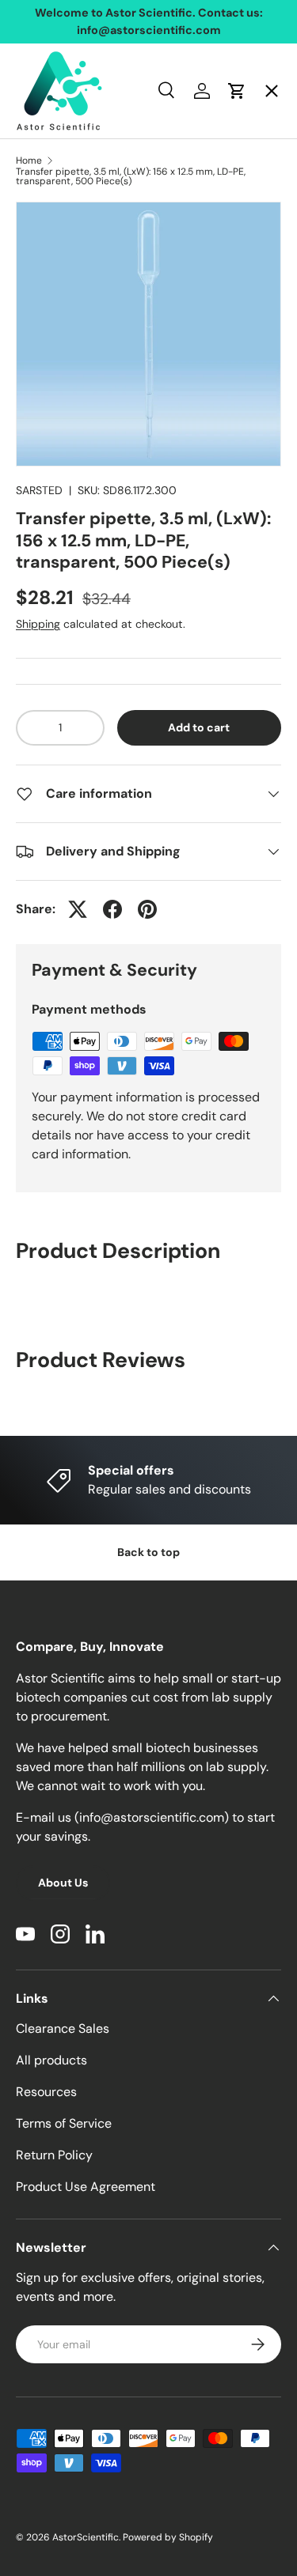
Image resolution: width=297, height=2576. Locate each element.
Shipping (38, 624)
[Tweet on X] (78, 909)
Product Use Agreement (86, 2187)
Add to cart (199, 727)
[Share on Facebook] (112, 909)
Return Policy (54, 2155)
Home (47, 107)
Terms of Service (64, 2123)
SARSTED (39, 490)
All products (51, 2060)
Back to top (148, 1552)
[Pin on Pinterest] (147, 909)
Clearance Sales (63, 2028)
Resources (46, 2092)
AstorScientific (86, 2537)
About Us (63, 1883)
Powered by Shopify (168, 2537)
